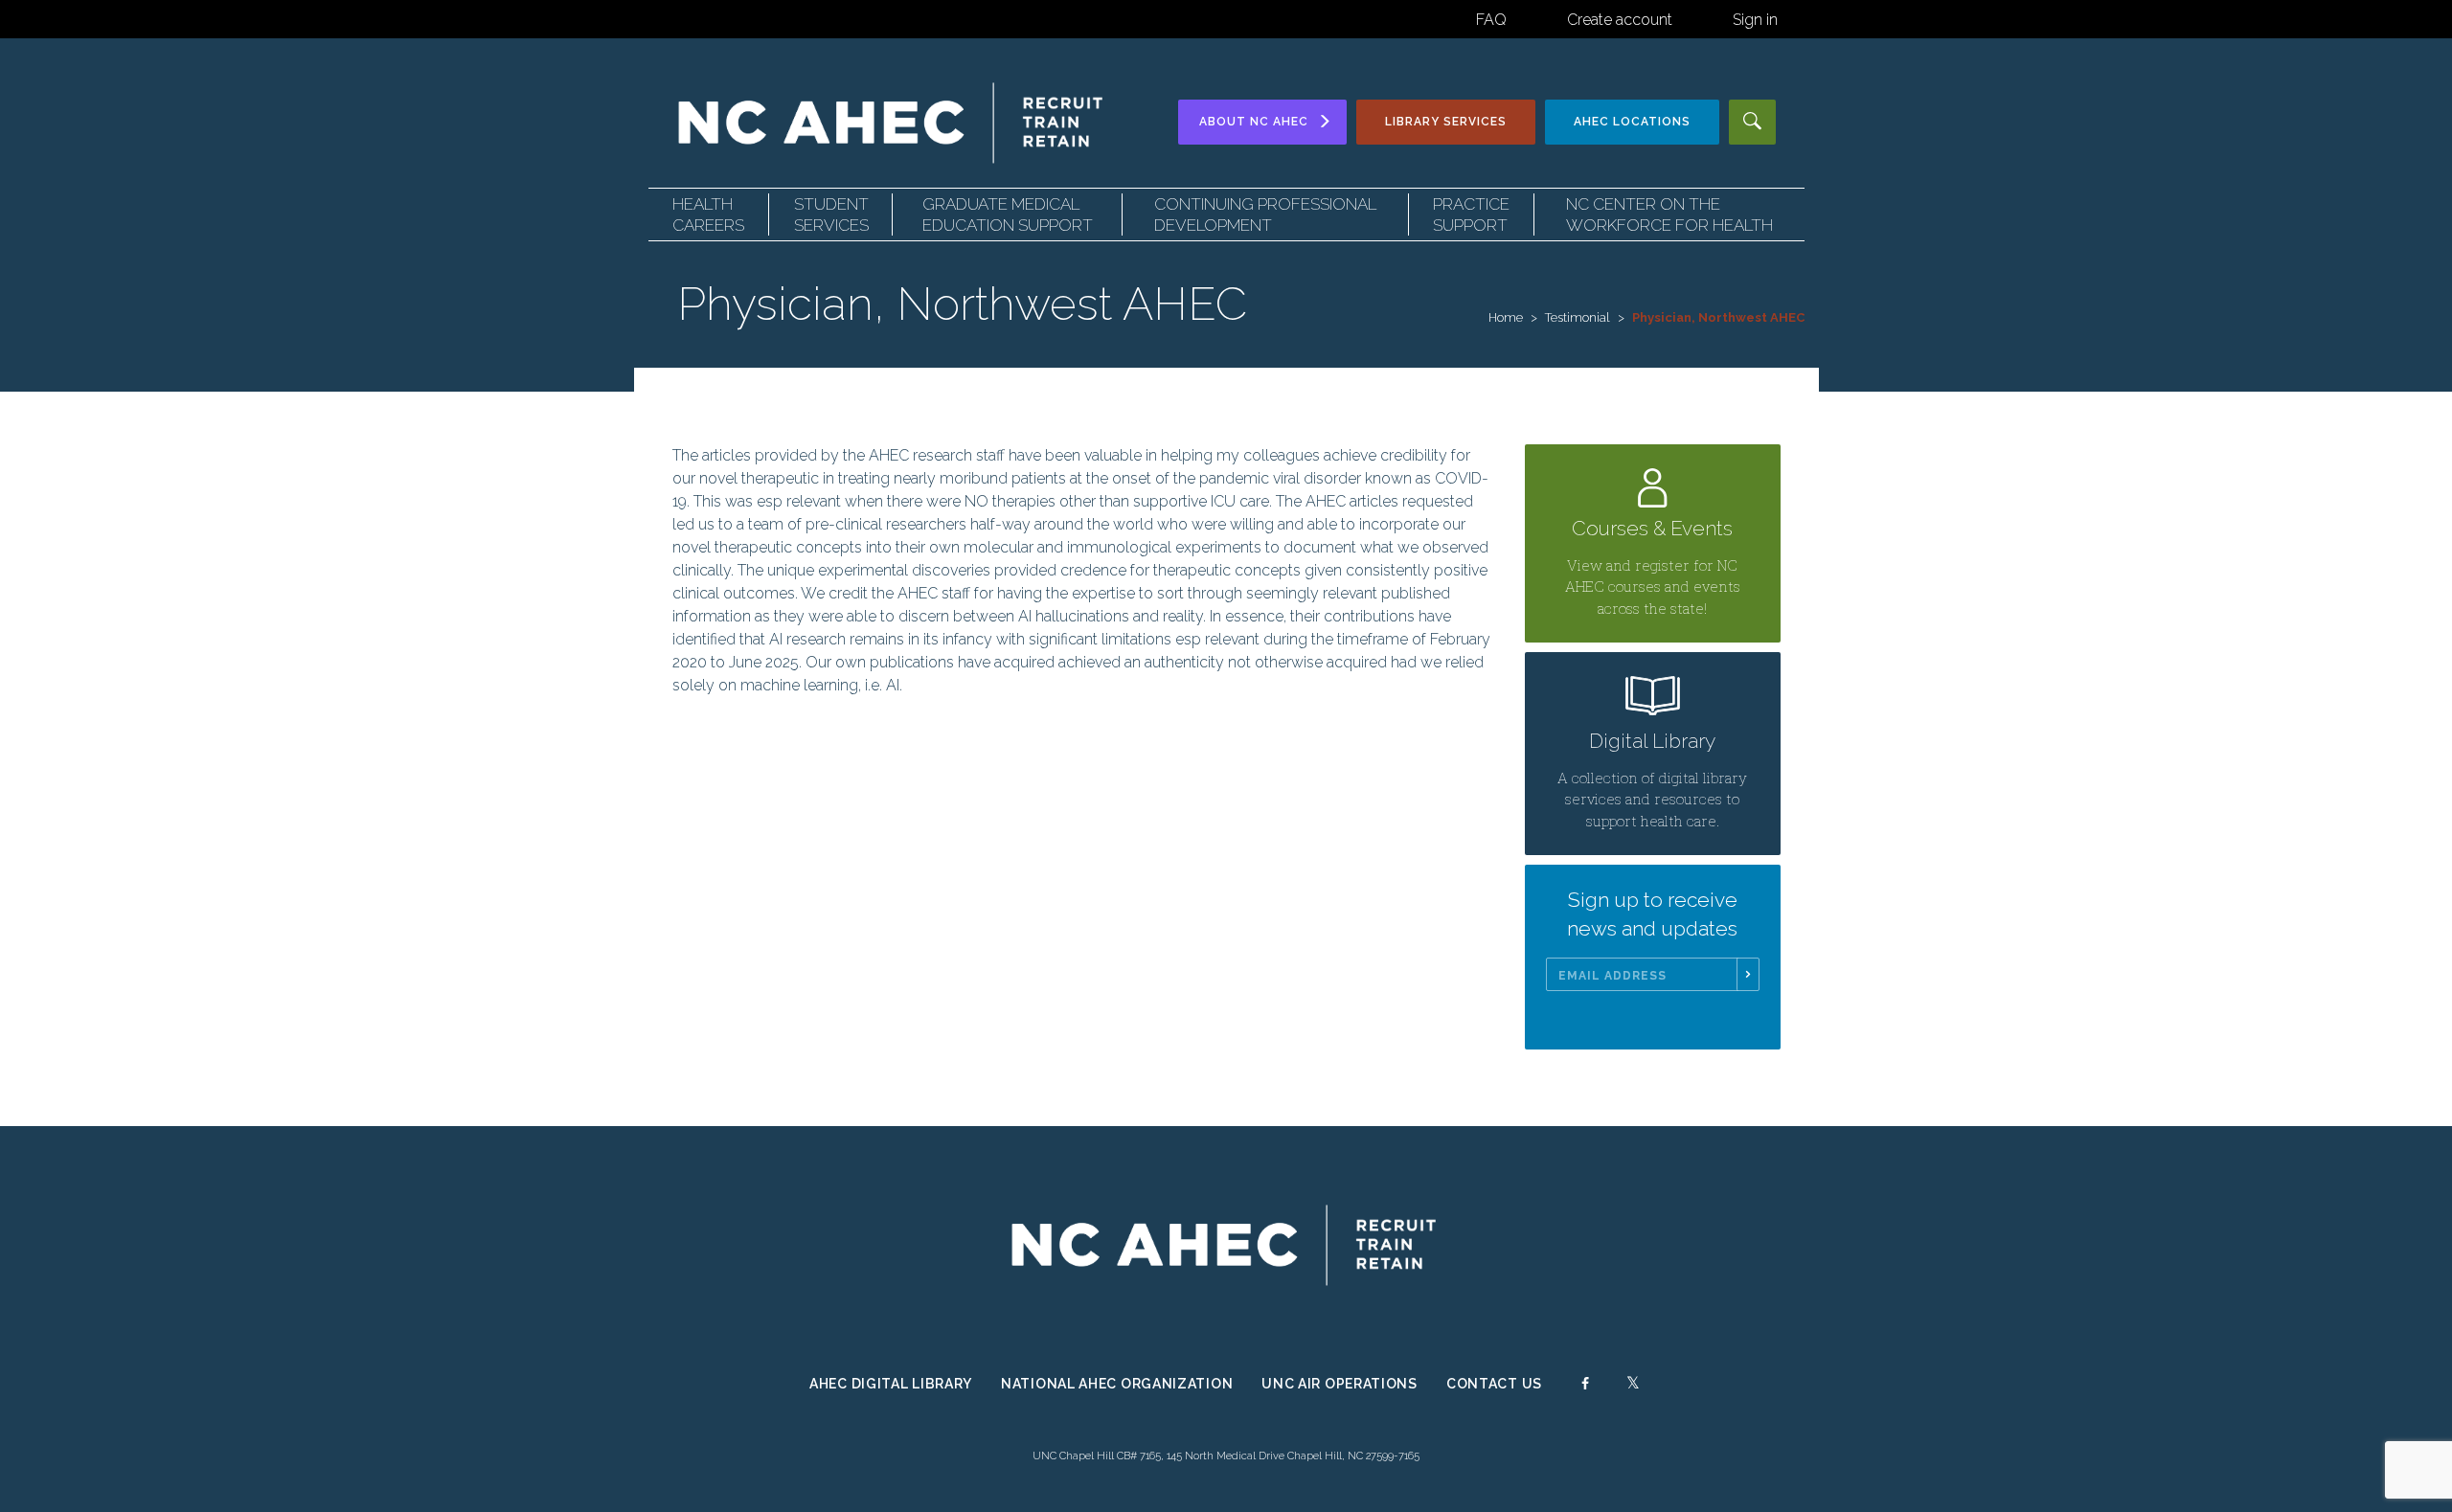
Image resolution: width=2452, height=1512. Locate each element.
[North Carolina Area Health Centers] (893, 122)
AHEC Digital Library (891, 1384)
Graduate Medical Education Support (1008, 214)
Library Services (1446, 122)
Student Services (831, 214)
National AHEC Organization (1117, 1384)
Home (1506, 317)
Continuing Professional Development (1265, 214)
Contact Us (1494, 1384)
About (1254, 122)
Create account (1620, 20)
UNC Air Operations (1340, 1384)
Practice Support (1471, 214)
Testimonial (1578, 317)
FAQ (1491, 20)
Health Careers (708, 214)
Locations (1632, 122)
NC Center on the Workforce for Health (1669, 214)
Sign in (1755, 20)
